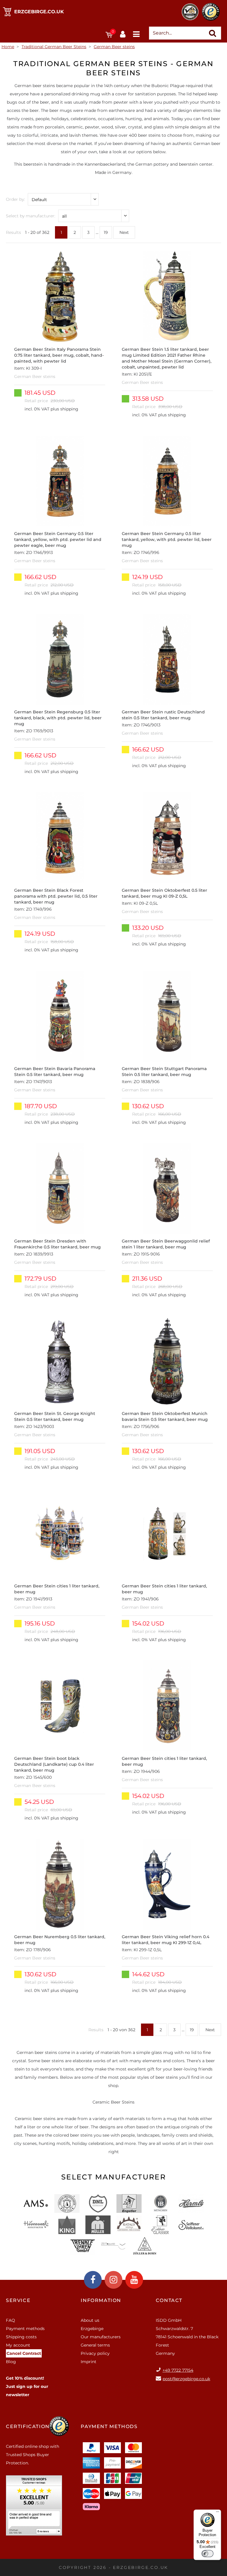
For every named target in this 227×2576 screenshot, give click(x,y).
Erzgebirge (92, 2329)
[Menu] (218, 2513)
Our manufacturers (101, 2337)
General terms (95, 2345)
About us (90, 2320)
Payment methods (25, 2329)
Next (124, 232)
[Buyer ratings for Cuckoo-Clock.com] (34, 2507)
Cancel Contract (24, 2353)
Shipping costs (21, 2337)
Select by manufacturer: (31, 216)
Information (101, 2300)
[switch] (207, 2554)
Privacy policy (95, 2353)
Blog (11, 2362)
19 (106, 232)
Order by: (15, 199)
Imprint (89, 2362)
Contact (169, 2300)
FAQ (10, 2320)
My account (18, 2345)
